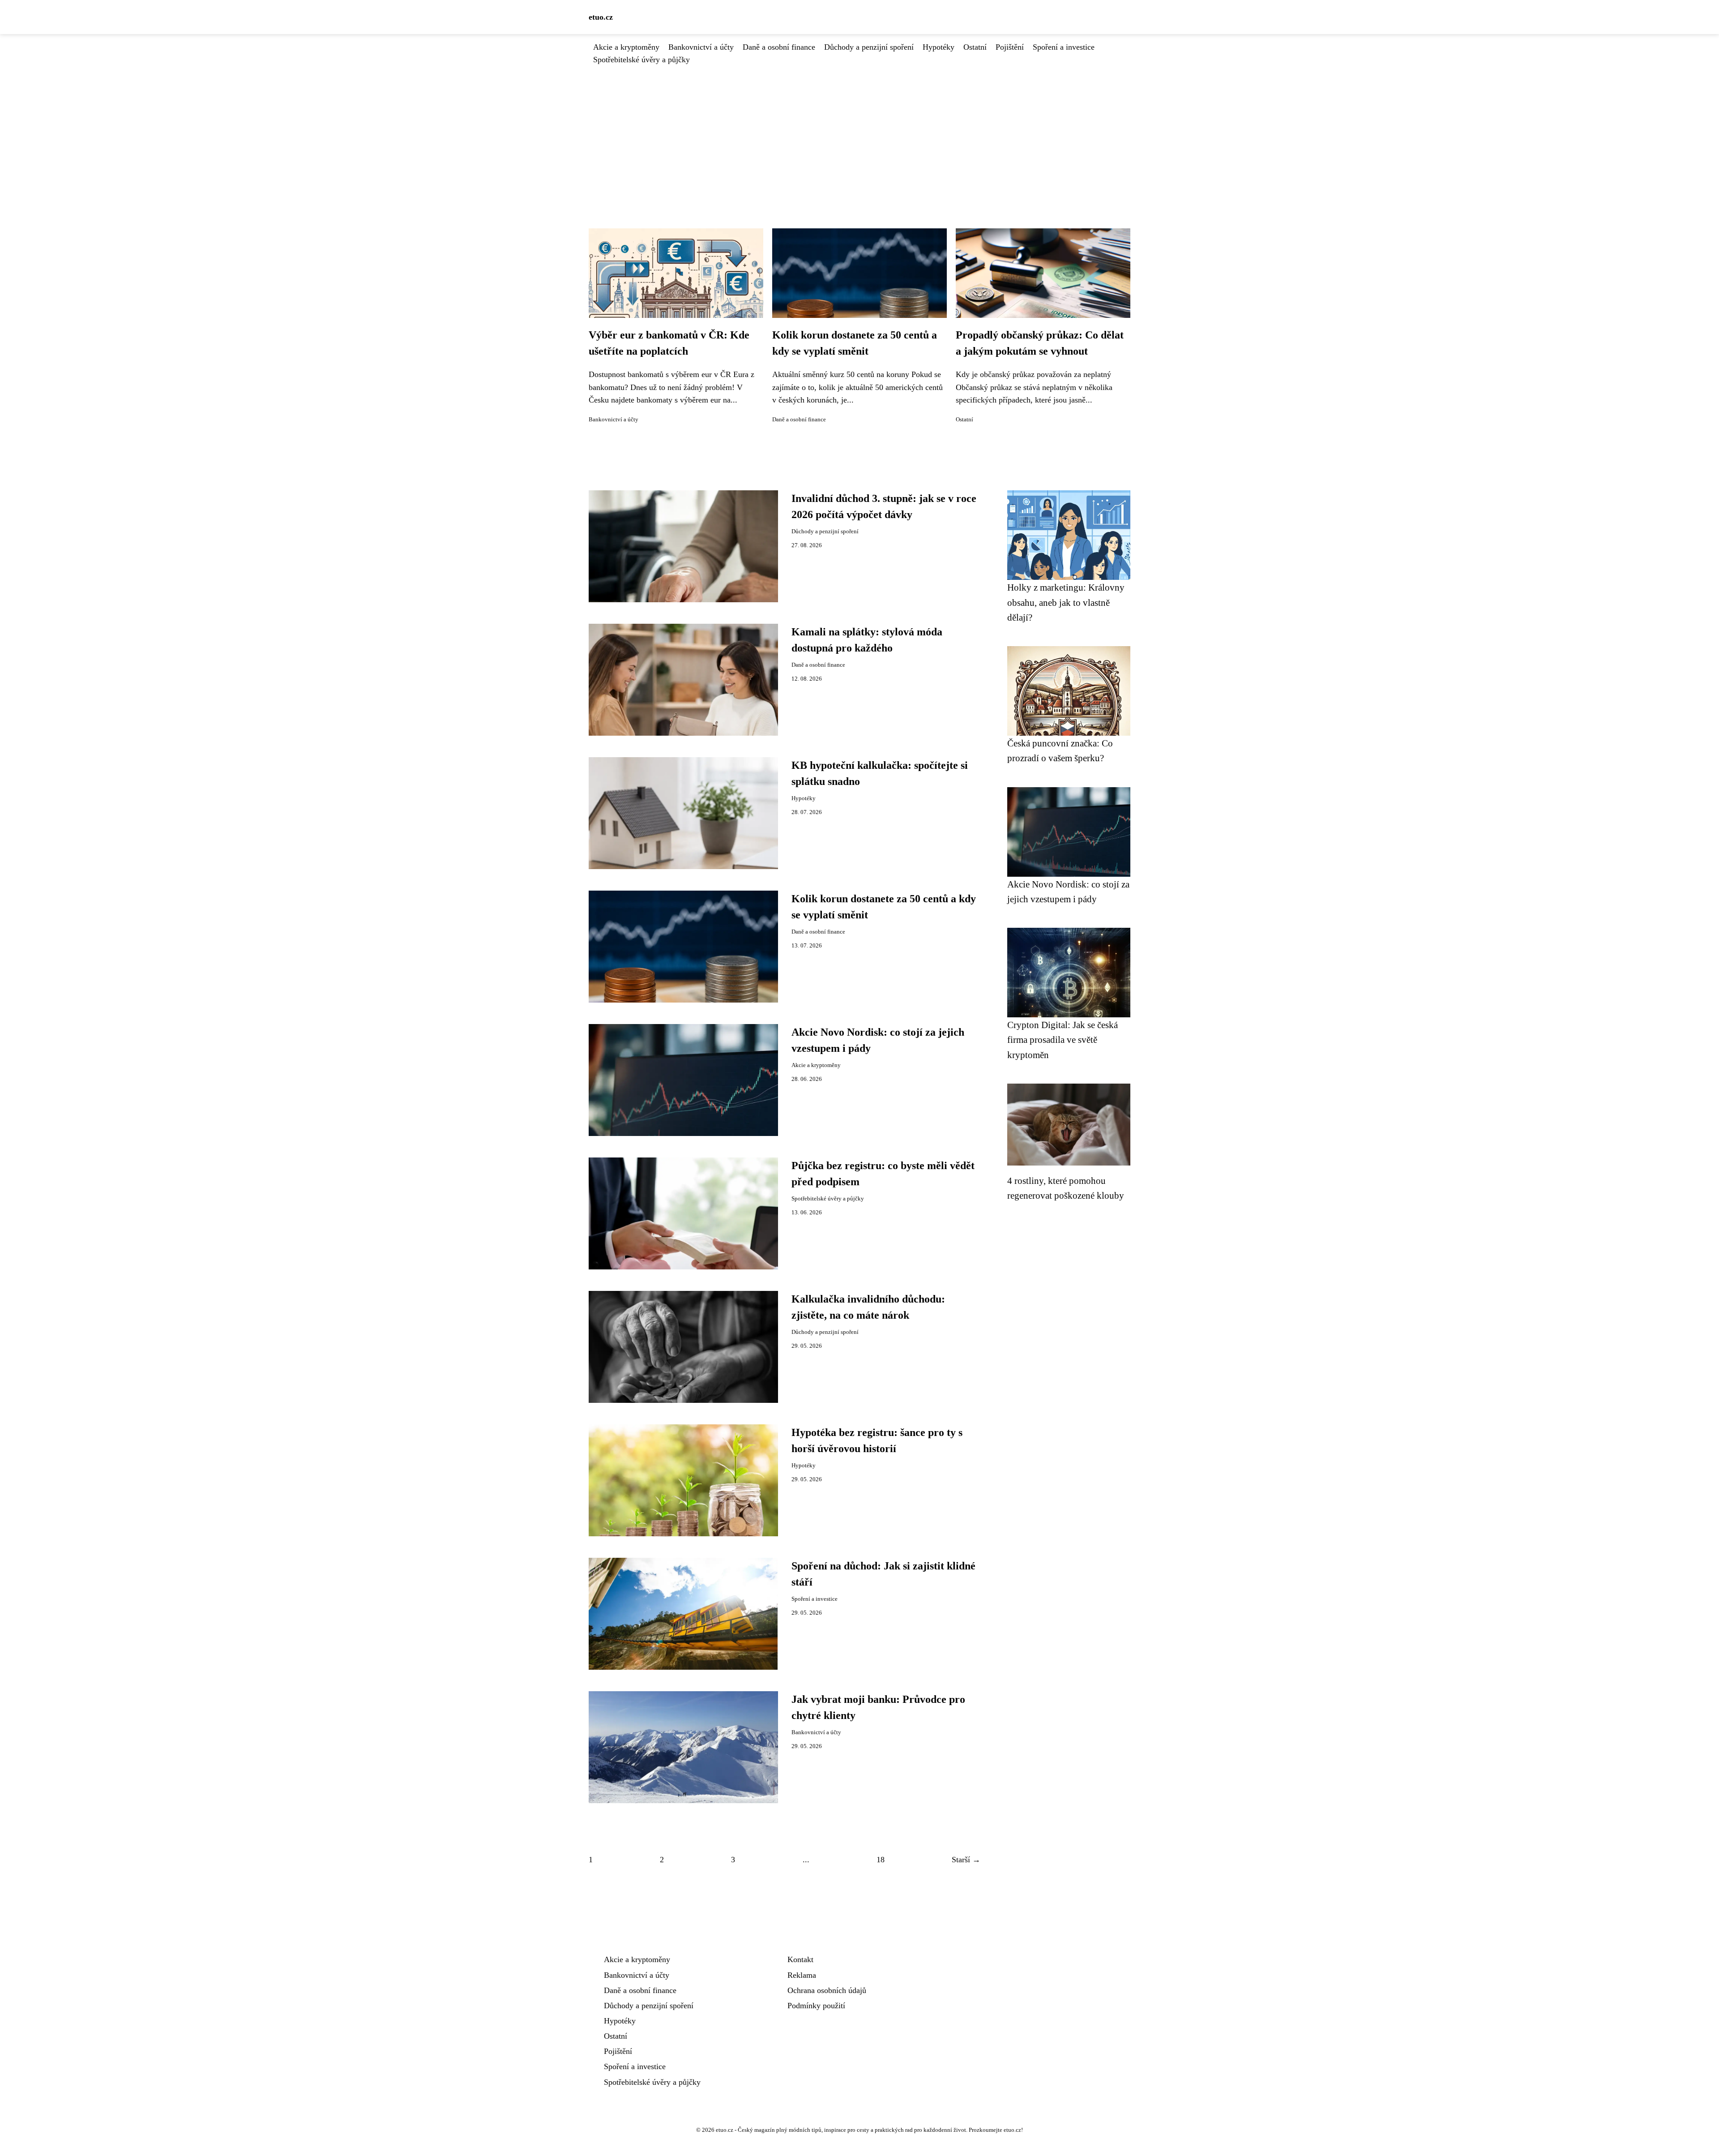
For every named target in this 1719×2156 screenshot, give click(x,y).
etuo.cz (601, 17)
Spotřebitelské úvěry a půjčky (641, 60)
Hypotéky (939, 47)
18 (881, 1860)
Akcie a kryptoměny (626, 47)
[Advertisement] (859, 133)
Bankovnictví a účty (701, 47)
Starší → (966, 1860)
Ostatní (975, 47)
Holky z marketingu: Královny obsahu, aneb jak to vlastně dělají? (1066, 602)
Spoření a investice (1064, 47)
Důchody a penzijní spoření (869, 47)
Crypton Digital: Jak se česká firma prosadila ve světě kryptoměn (1063, 1040)
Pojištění (1010, 47)
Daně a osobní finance (779, 47)
